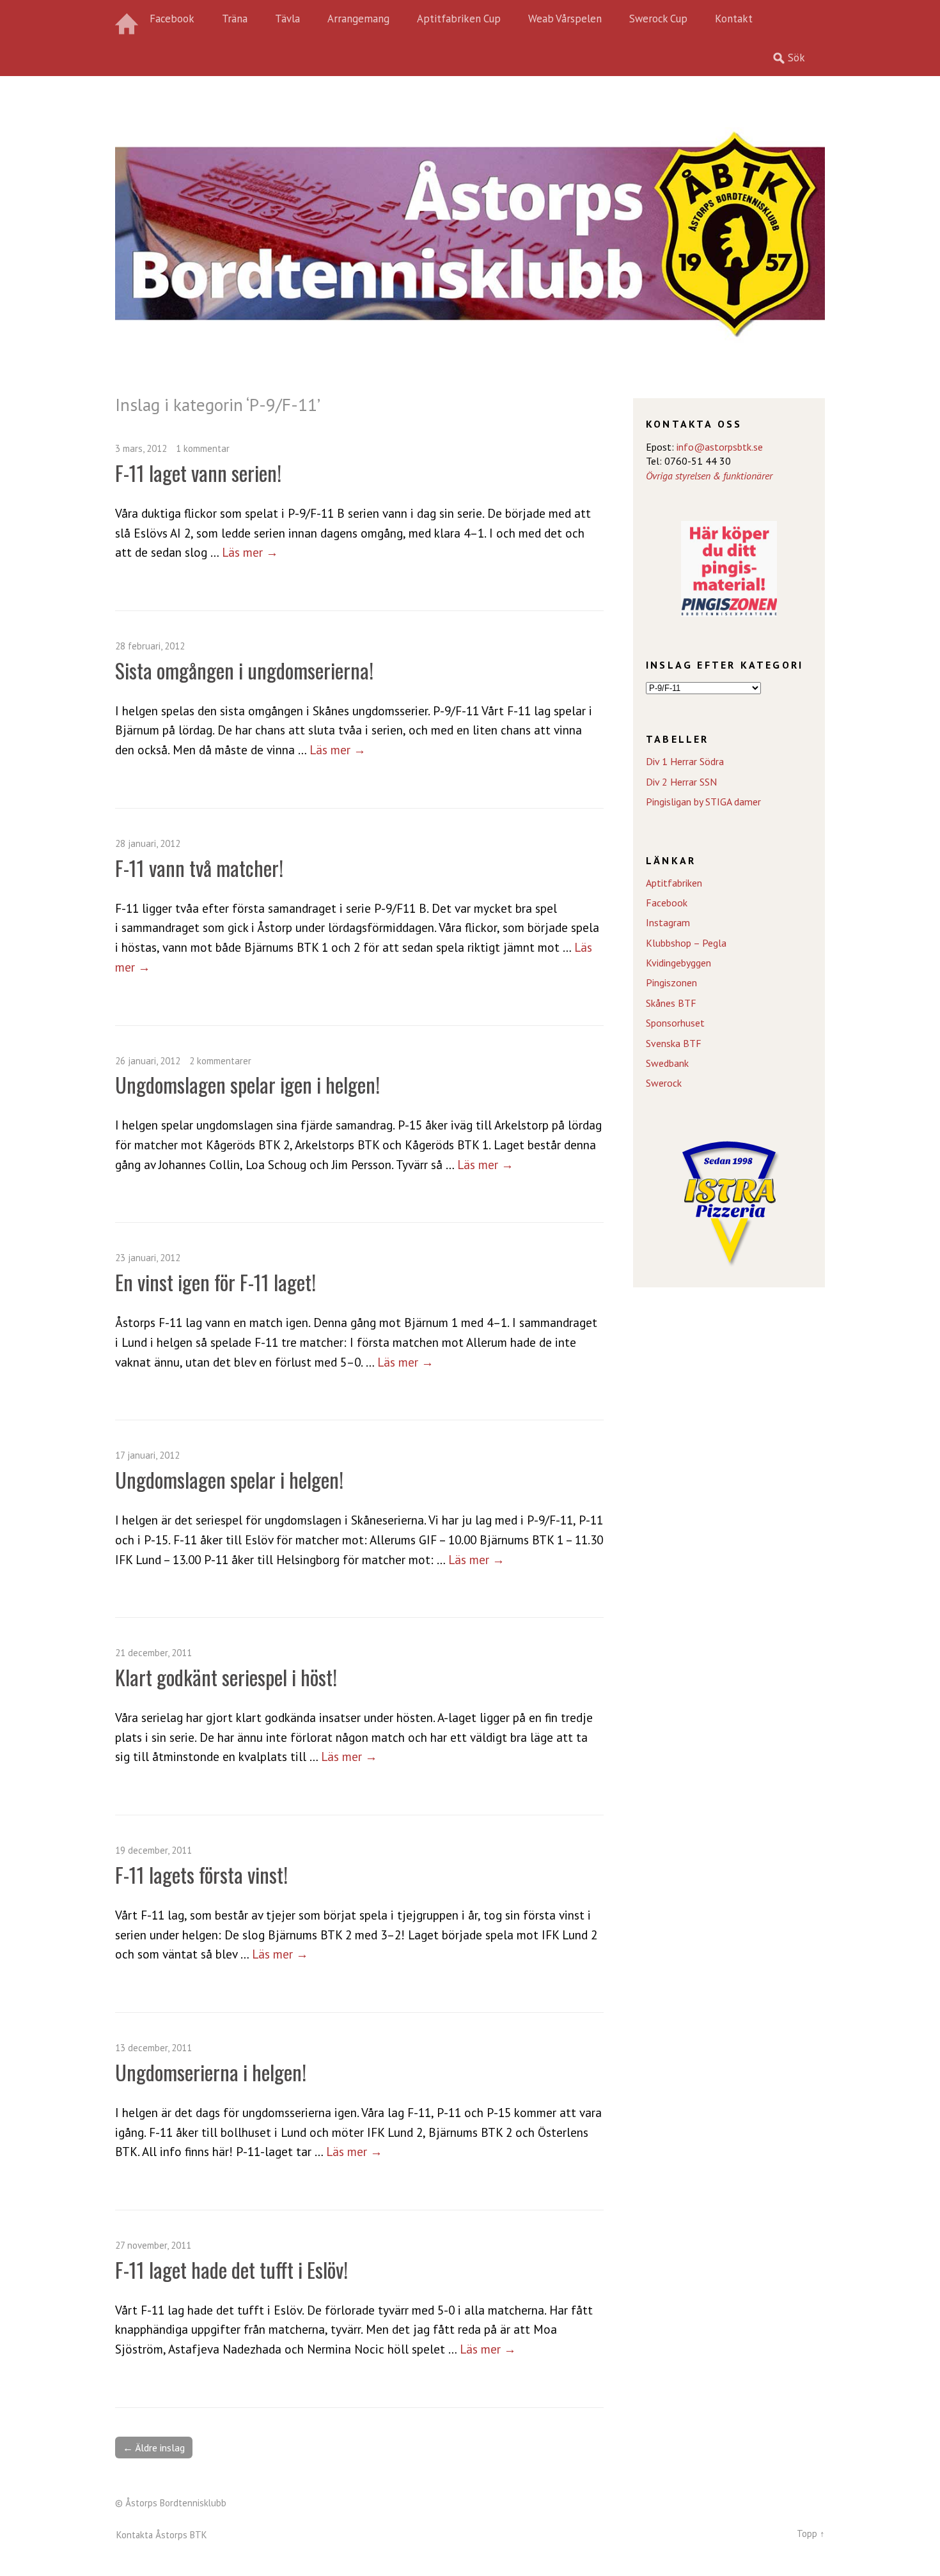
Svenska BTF (674, 1043)
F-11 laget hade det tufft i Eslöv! (231, 2270)
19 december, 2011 (153, 1850)
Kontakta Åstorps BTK (162, 2535)
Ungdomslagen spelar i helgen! (229, 1479)
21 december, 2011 (153, 1653)
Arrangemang (358, 19)
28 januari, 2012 (148, 843)
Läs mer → (250, 552)
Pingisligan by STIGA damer (703, 802)
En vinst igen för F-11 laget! (215, 1282)
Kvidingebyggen (678, 963)
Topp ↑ (811, 2533)
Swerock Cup (658, 19)
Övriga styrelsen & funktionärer (709, 476)
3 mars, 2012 (141, 448)
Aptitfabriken (674, 883)
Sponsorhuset (675, 1023)
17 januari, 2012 (147, 1455)
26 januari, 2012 (148, 1061)
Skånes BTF (671, 1003)
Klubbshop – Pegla (686, 943)
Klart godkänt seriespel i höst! (226, 1677)
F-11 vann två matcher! (199, 868)
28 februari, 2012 (150, 646)
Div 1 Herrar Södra (685, 761)
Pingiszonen (671, 982)
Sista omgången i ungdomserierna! (244, 670)
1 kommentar (203, 448)
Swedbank (667, 1063)
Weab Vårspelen (565, 19)
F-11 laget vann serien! (198, 473)
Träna (235, 19)
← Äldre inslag (154, 2448)
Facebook (172, 19)
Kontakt (734, 19)
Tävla (287, 19)
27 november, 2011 (153, 2245)
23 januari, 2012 (148, 1258)
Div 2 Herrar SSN (681, 782)
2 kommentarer (220, 1061)
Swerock (664, 1083)
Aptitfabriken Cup (459, 19)
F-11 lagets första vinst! (201, 1874)
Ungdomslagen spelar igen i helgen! (247, 1084)
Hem (128, 19)
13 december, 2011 (153, 2048)
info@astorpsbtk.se (720, 447)
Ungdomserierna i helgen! (211, 2072)
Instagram (668, 922)
